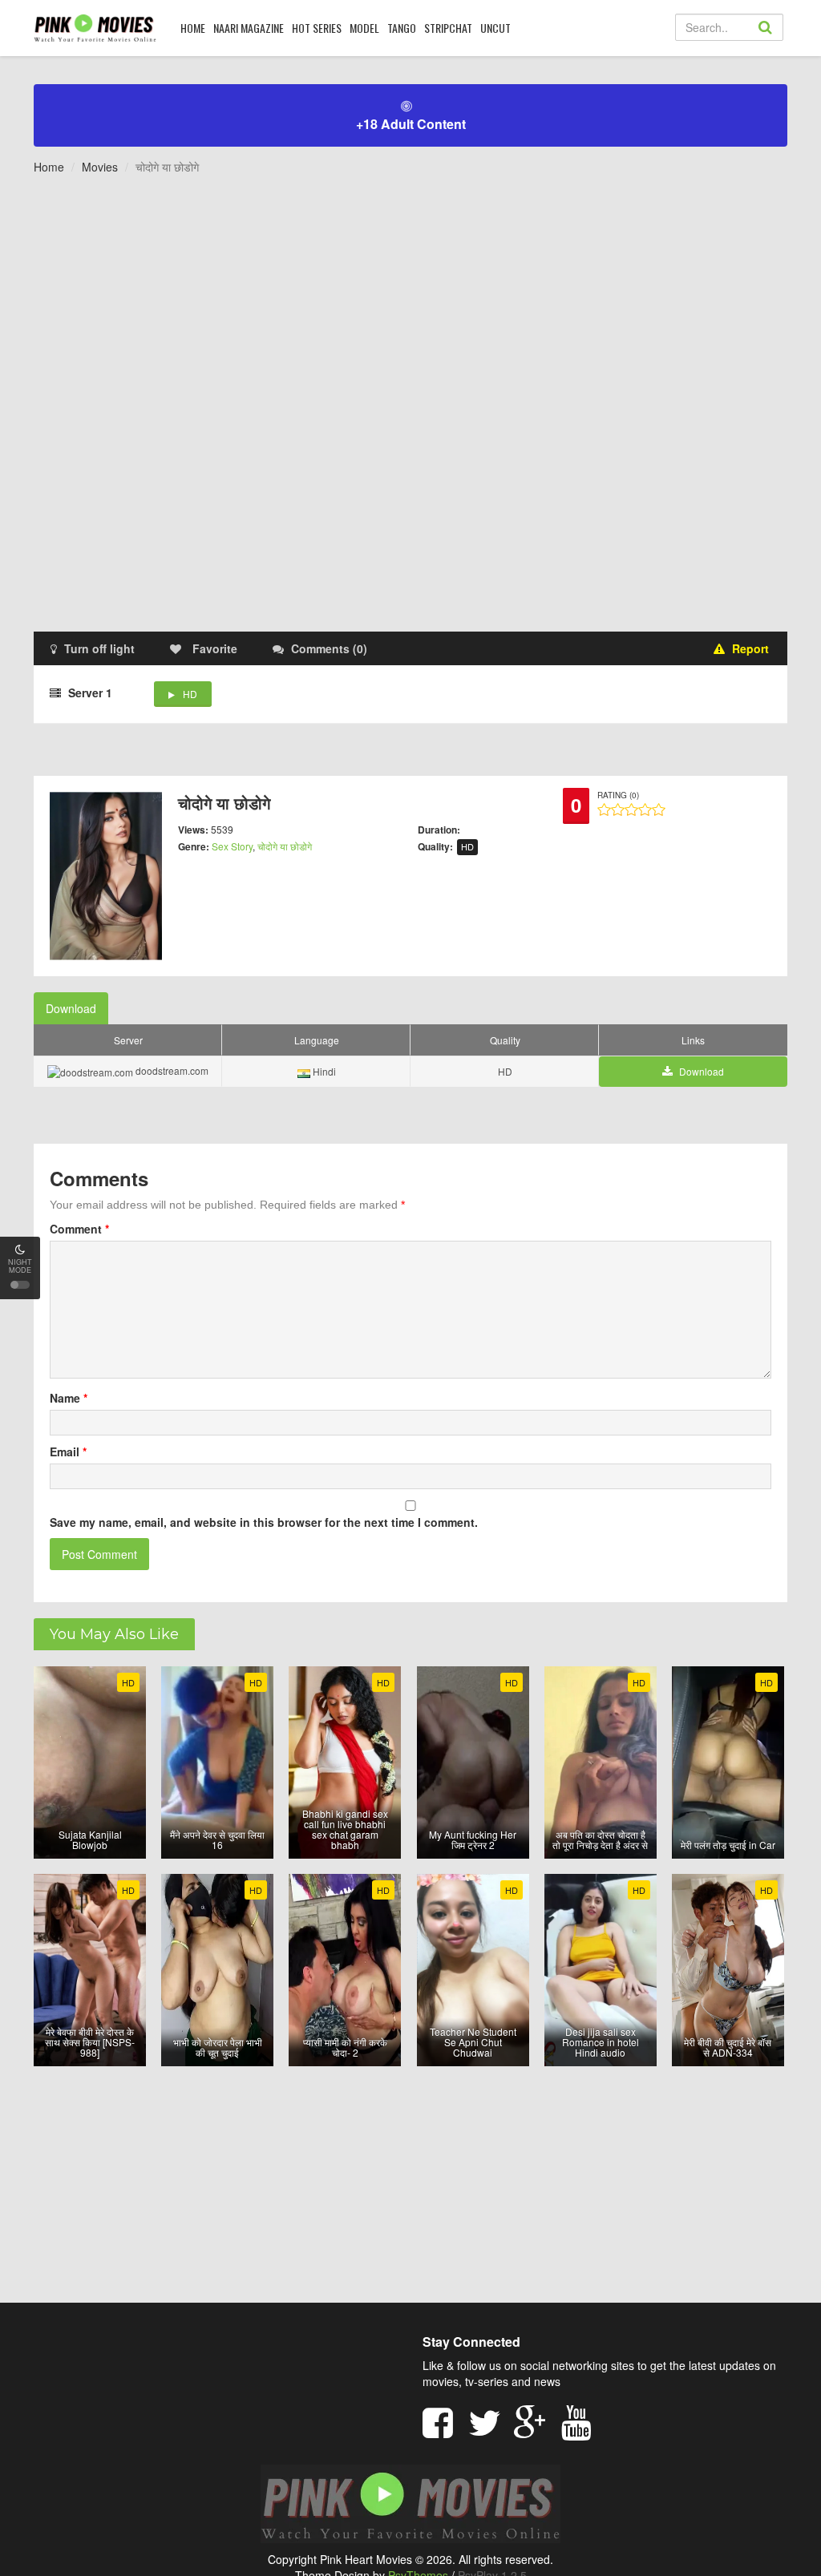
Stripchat (448, 28)
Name (69, 1398)
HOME (193, 28)
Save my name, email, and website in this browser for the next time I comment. (264, 1522)
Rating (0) (618, 795)
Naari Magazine (249, 28)
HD (190, 694)
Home (49, 167)
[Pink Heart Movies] (95, 27)
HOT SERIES (317, 28)
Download (71, 1008)
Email (68, 1452)
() (329, 648)
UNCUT (495, 28)
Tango (402, 28)
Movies (100, 167)
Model (364, 28)
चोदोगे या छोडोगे (285, 846)
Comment (79, 1229)
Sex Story (232, 846)
